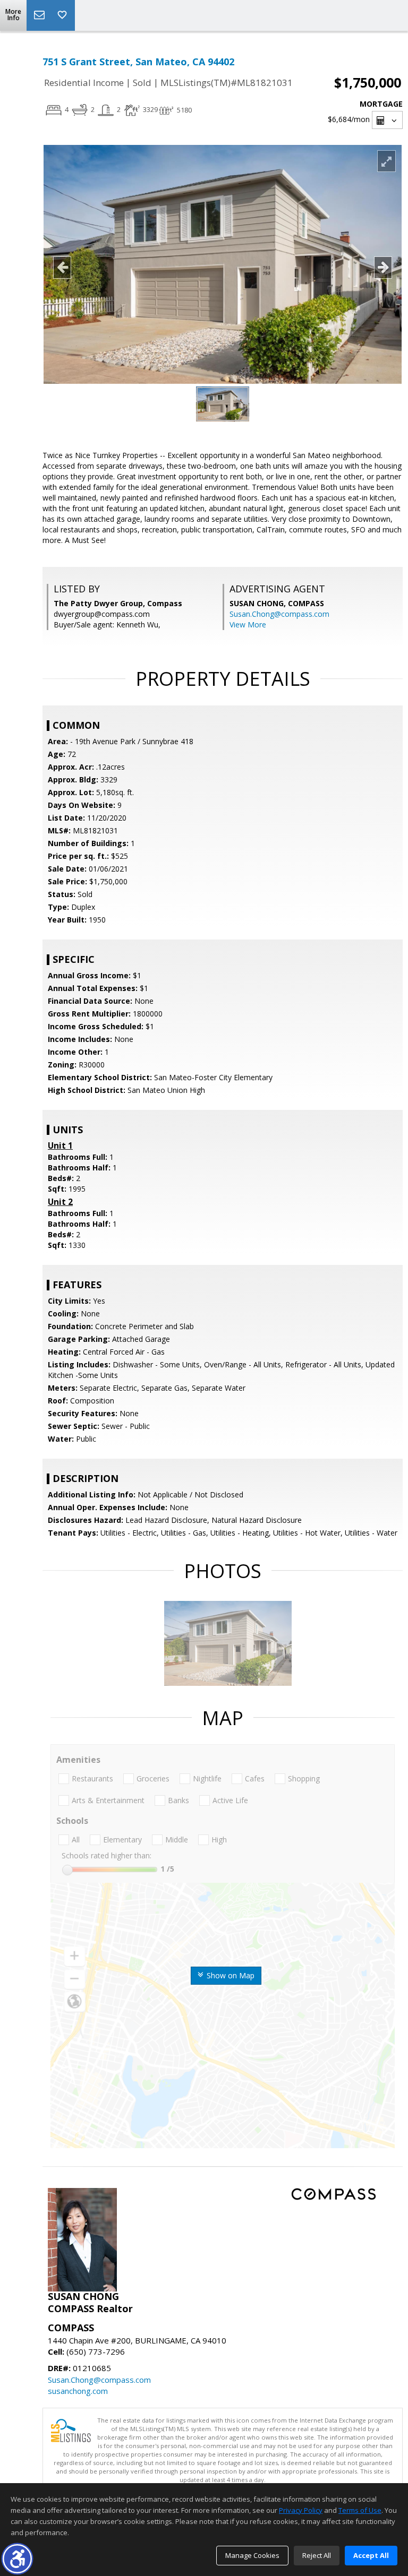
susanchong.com (78, 2391)
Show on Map (229, 1975)
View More (248, 624)
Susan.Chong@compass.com (279, 614)
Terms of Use (360, 2510)
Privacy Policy (301, 2510)
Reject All (317, 2555)
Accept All (371, 2555)
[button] (17, 2559)
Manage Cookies (252, 2555)
